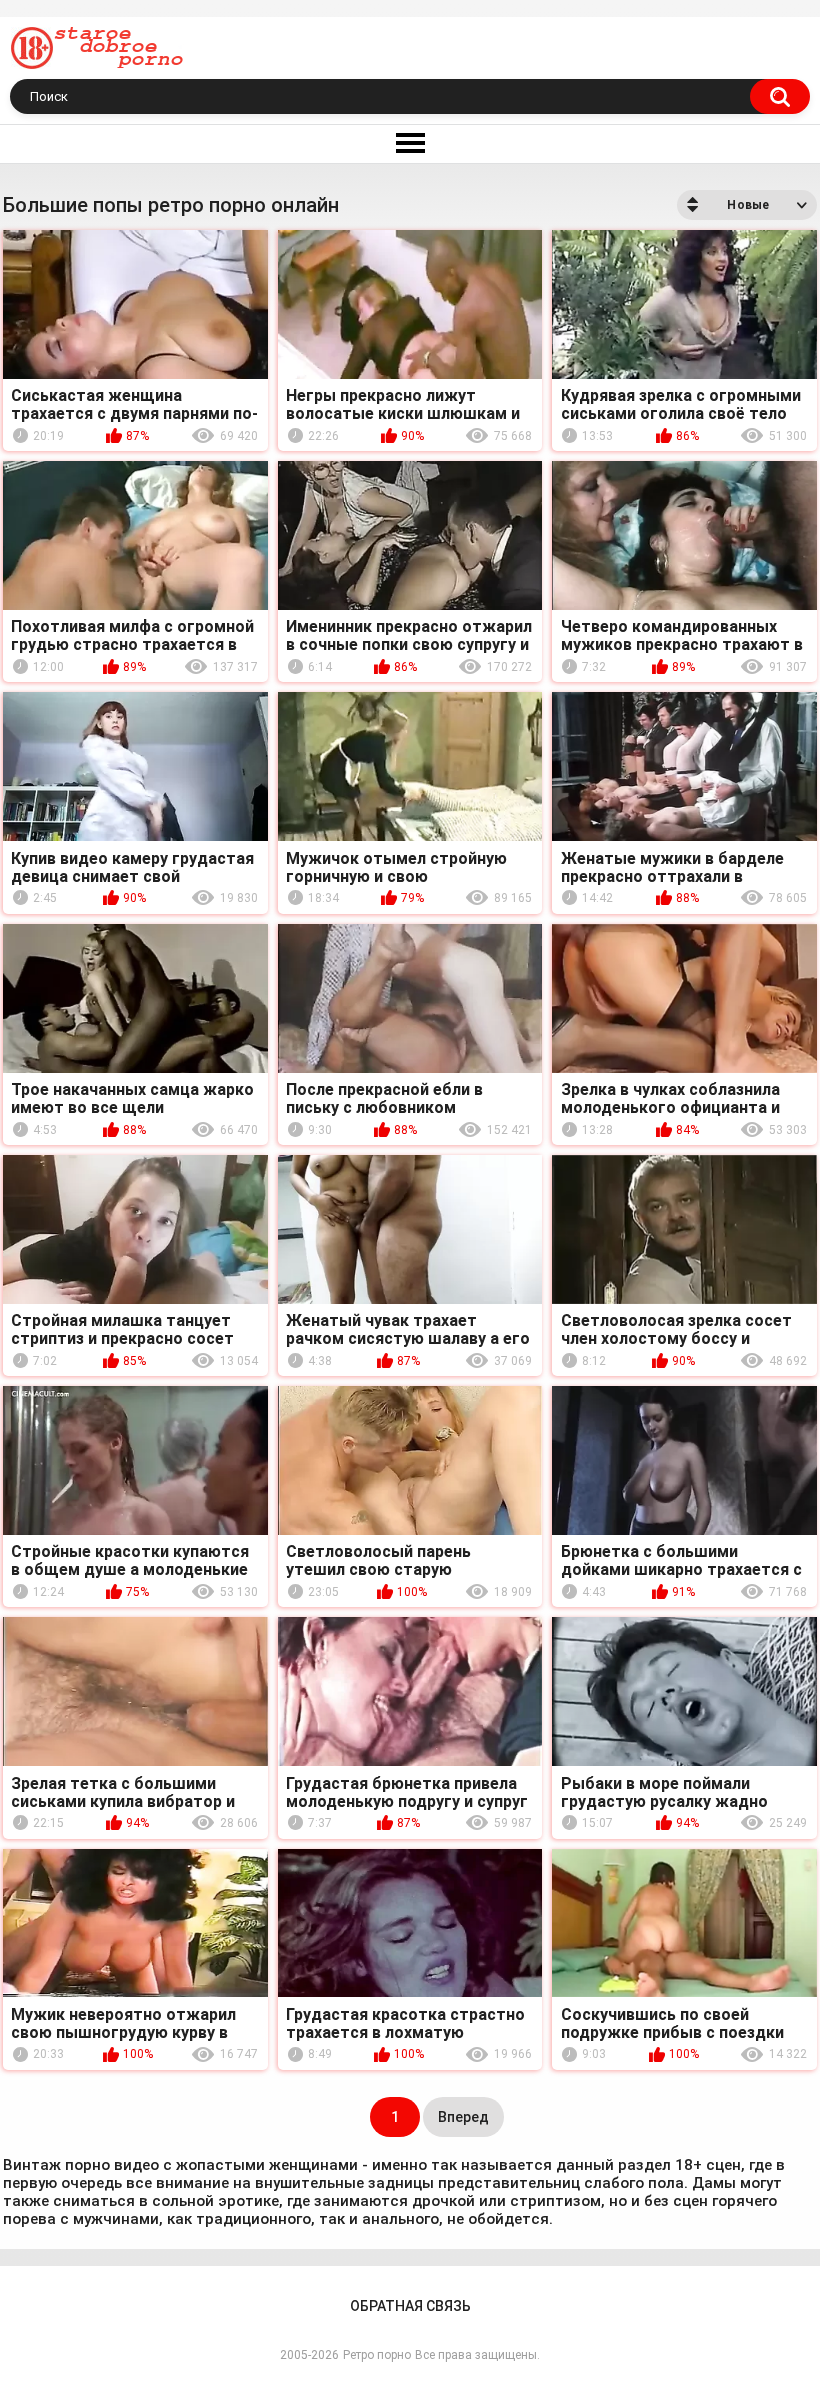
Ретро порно (377, 2355)
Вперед (463, 2117)
